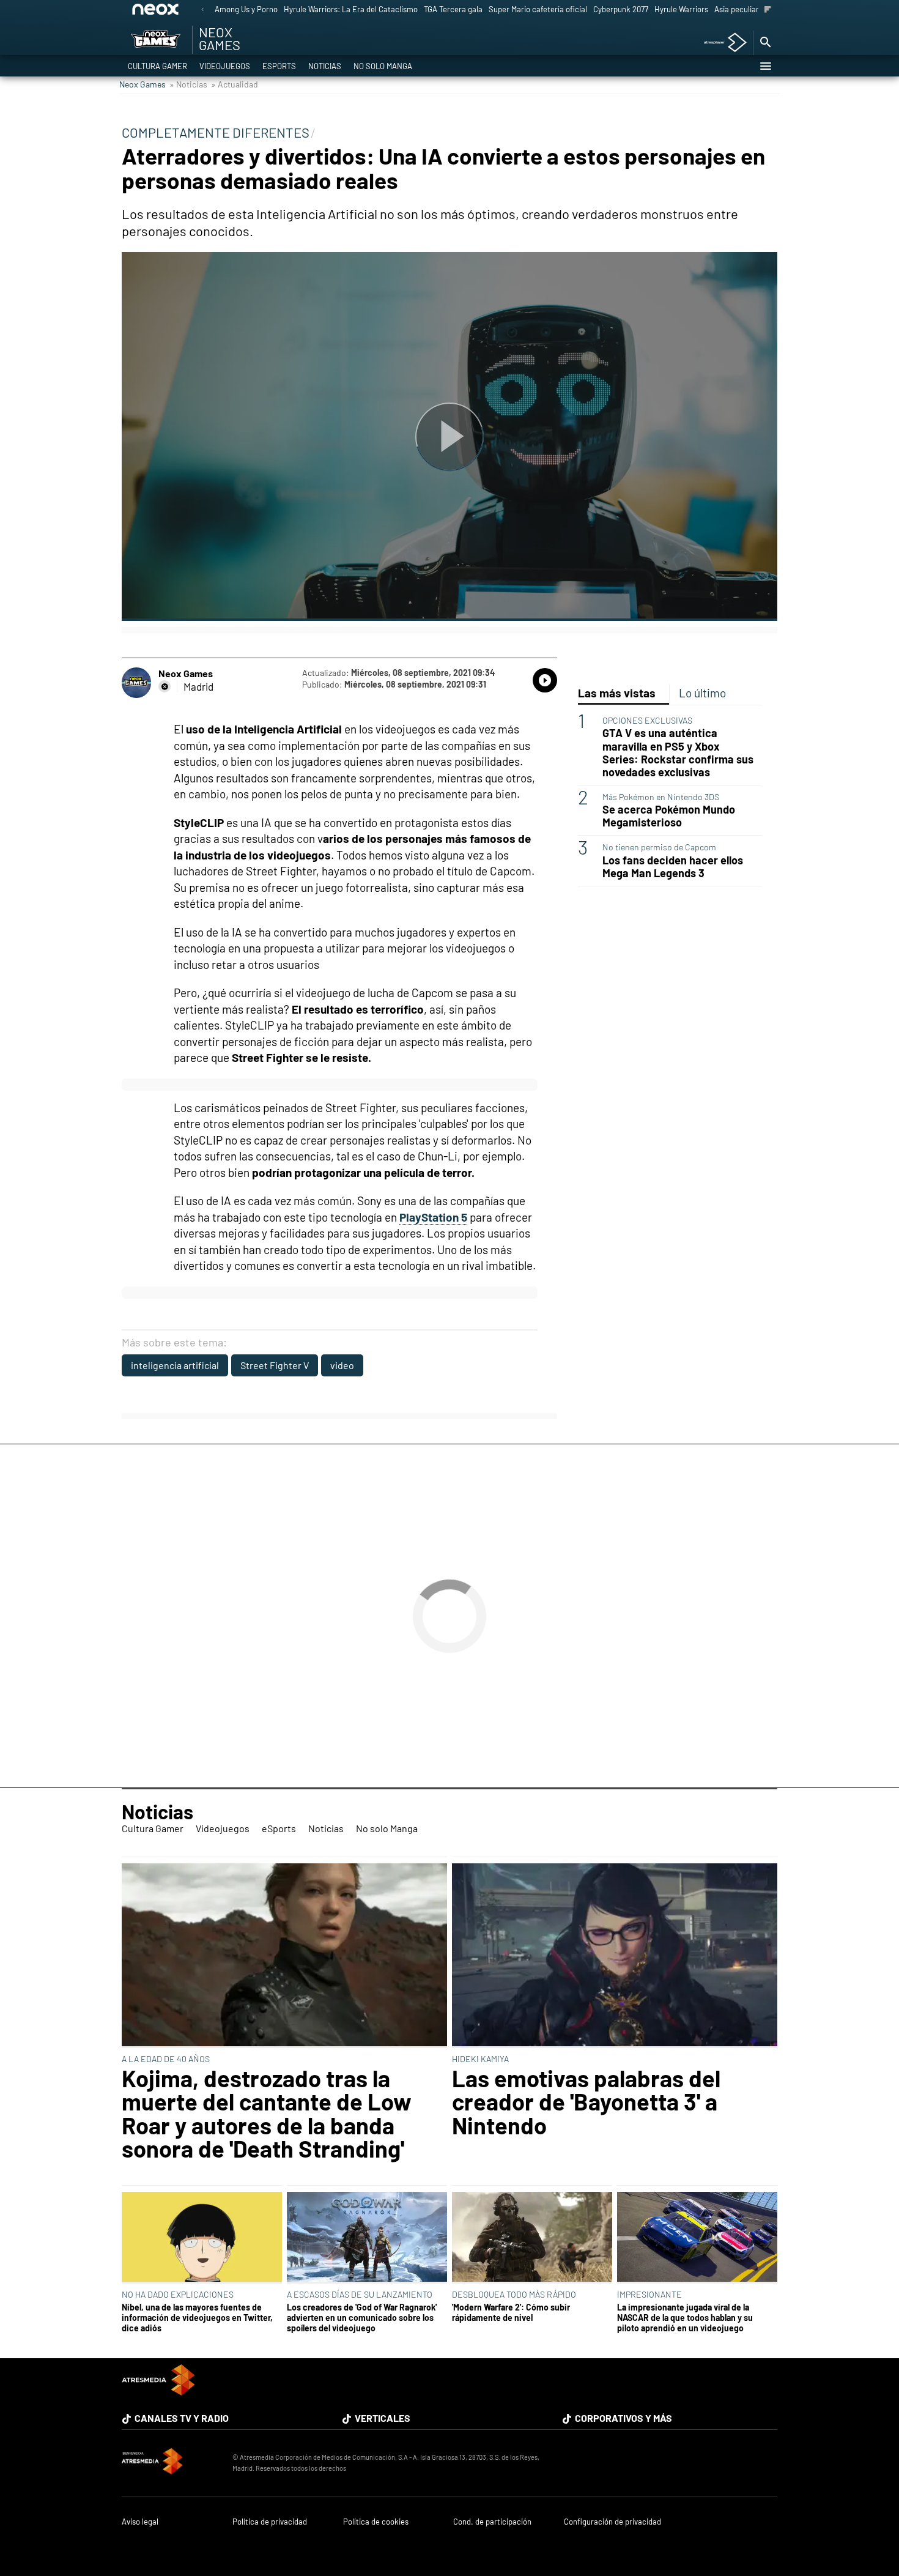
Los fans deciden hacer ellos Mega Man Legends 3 (673, 867)
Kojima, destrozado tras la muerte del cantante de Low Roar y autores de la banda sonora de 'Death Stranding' (267, 2114)
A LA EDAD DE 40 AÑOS (166, 2059)
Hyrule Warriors (681, 9)
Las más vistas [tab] (617, 693)
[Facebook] (165, 686)
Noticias (325, 66)
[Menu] (765, 66)
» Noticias (188, 84)
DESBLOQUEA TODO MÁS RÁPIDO (514, 2294)
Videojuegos (225, 66)
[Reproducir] (449, 436)
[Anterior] (202, 10)
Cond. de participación (492, 2522)
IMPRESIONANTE (649, 2294)
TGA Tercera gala (453, 9)
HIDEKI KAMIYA (480, 2059)
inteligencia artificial (175, 1365)
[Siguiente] (768, 10)
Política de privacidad (270, 2522)
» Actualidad (235, 84)
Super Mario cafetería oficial (538, 9)
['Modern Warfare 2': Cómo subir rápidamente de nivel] (532, 2238)
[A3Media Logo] (158, 2392)
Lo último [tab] (702, 693)
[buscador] (765, 43)
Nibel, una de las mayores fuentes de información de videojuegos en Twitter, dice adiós (197, 2318)
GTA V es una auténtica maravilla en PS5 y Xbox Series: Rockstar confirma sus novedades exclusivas (678, 752)
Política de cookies (376, 2522)
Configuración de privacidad (612, 2522)
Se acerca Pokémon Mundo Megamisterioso (669, 816)
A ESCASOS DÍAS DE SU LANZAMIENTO (360, 2294)
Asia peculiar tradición (753, 9)
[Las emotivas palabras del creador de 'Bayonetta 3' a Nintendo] (615, 1956)
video (342, 1365)
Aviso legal (140, 2522)
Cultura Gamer (157, 66)
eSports (279, 66)
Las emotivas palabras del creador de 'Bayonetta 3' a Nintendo (586, 2102)
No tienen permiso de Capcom (659, 847)
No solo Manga (383, 66)
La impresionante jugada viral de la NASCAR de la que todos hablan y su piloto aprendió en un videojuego (685, 2318)
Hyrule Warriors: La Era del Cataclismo (351, 9)
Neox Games (142, 84)
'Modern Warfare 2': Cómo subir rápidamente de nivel (511, 2312)
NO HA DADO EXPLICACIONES (178, 2294)
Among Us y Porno (246, 9)
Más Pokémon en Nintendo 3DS (661, 797)
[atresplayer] (721, 43)
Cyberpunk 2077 (621, 9)
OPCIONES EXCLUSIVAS (647, 720)
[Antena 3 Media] (171, 2463)
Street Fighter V (275, 1365)
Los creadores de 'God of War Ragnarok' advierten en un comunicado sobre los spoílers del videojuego (362, 2318)
